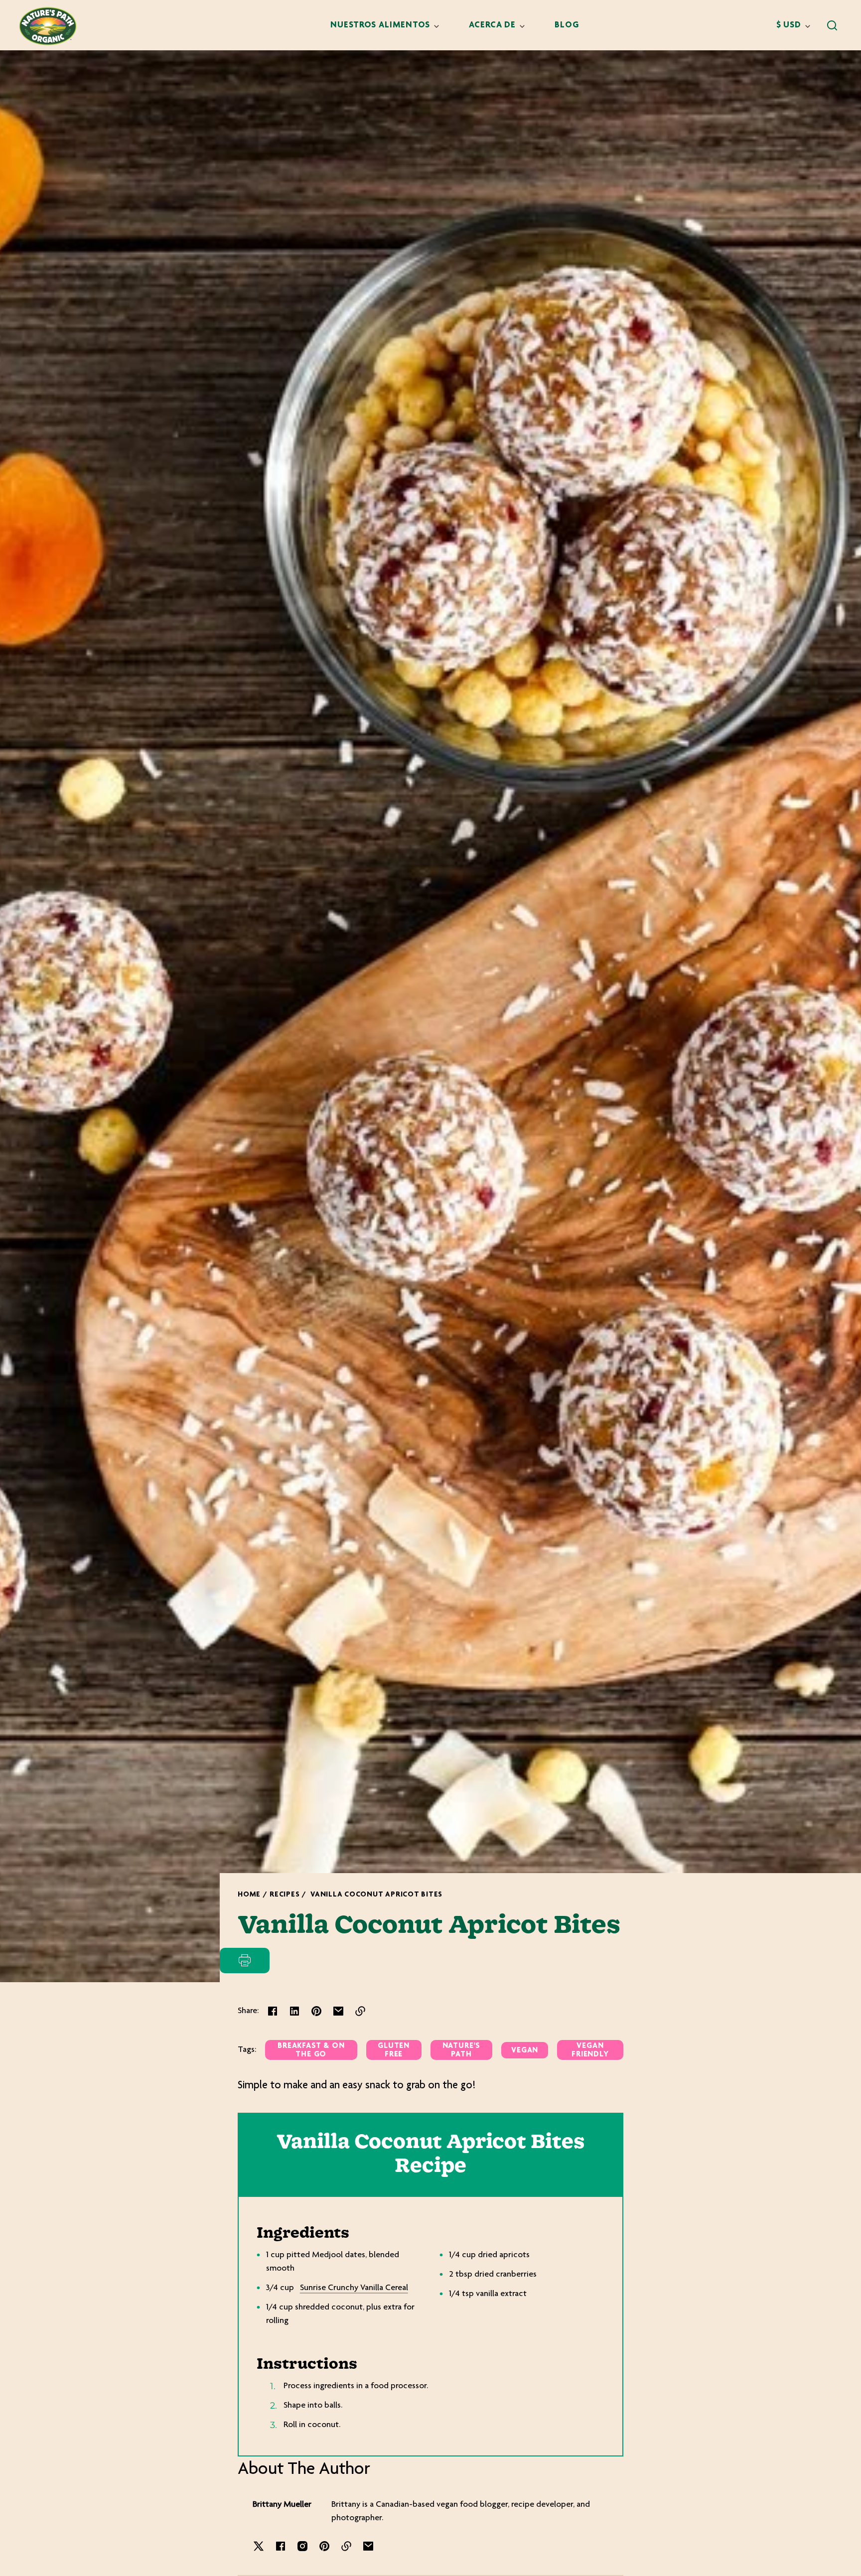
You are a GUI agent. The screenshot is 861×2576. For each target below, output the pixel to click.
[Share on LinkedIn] (294, 2011)
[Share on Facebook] (273, 2011)
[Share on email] (338, 2011)
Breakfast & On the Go (311, 2050)
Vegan (525, 2051)
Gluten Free (394, 2050)
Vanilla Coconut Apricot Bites (376, 1895)
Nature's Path (461, 2050)
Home (249, 1895)
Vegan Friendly (590, 2050)
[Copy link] (360, 2011)
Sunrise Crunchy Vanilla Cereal (354, 2288)
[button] (832, 25)
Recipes (285, 1895)
